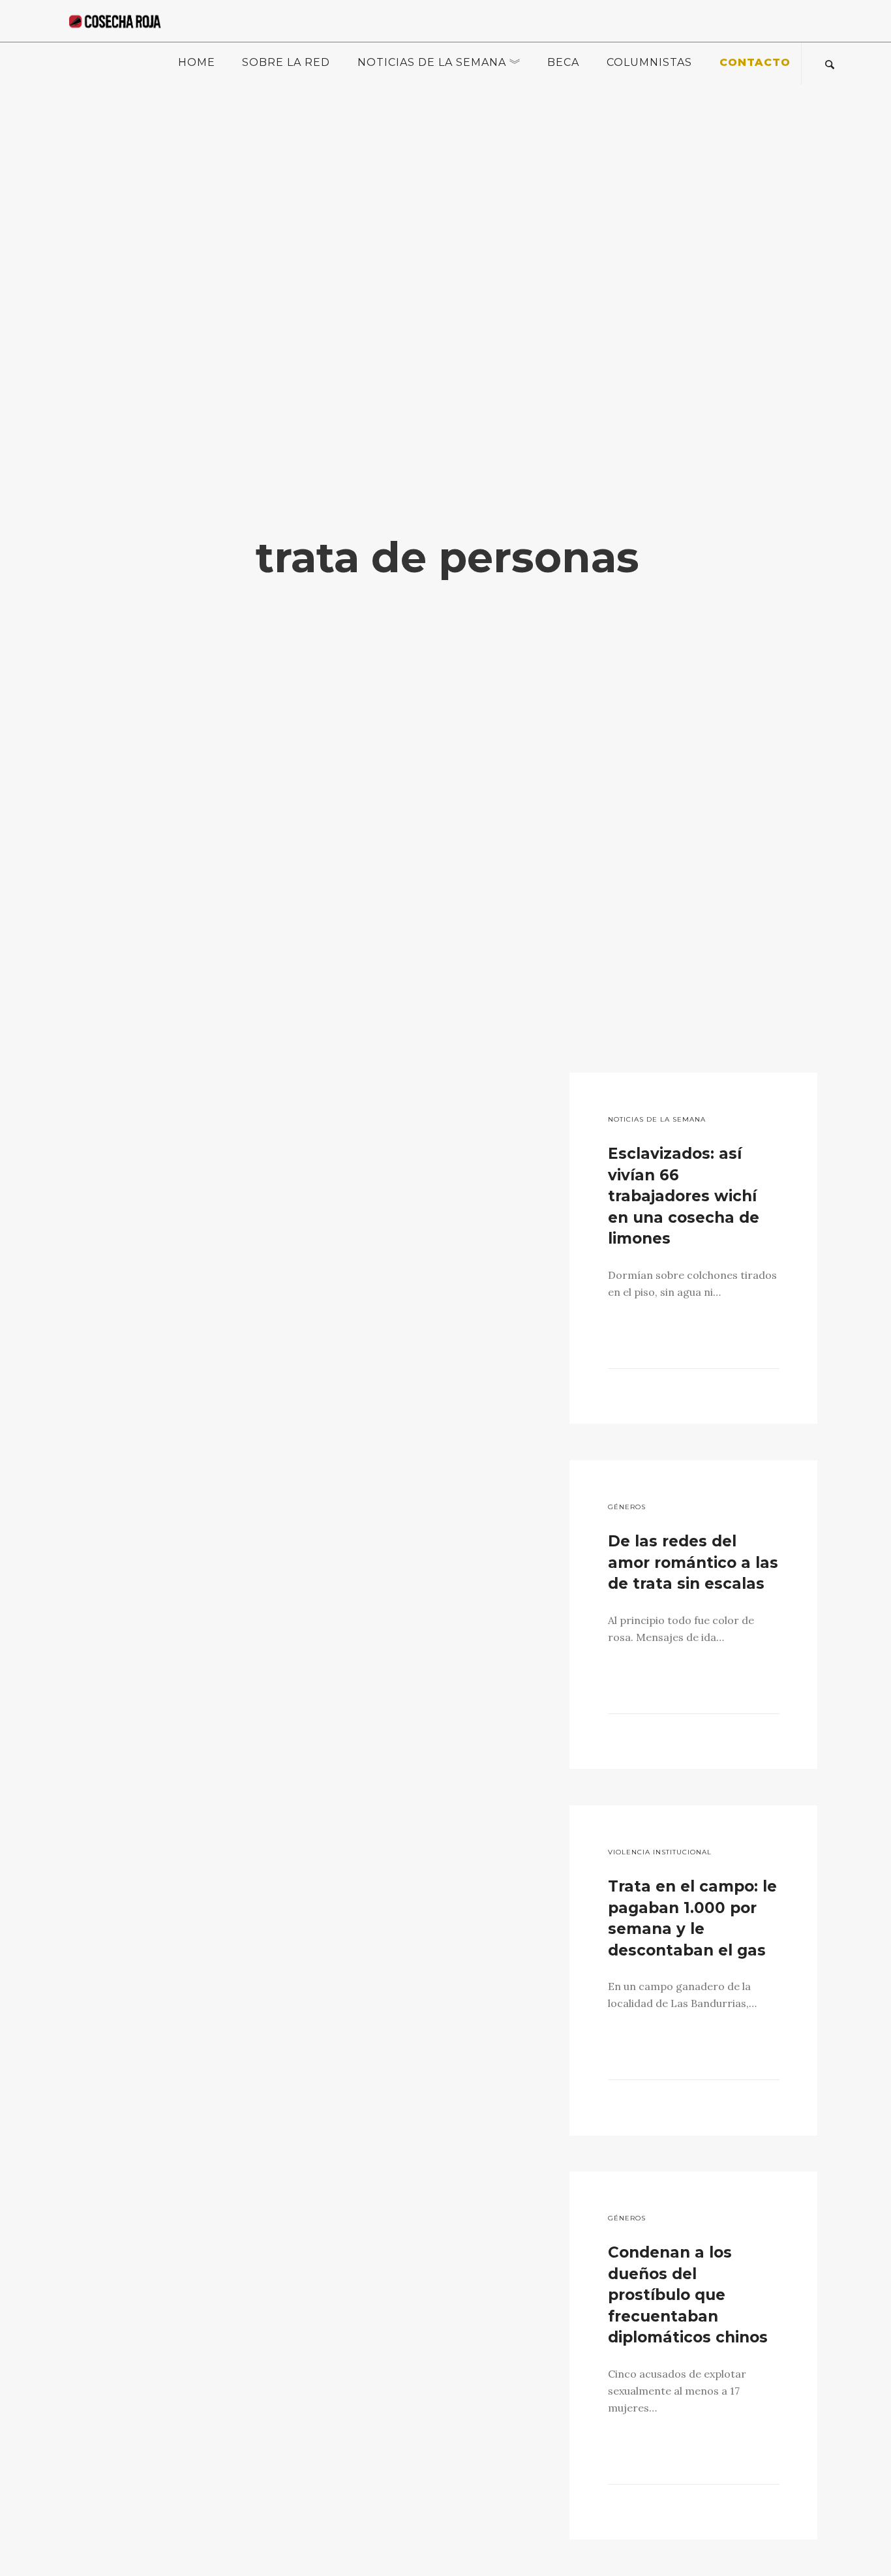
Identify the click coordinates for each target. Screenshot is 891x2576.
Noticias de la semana (432, 62)
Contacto (755, 62)
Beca (563, 62)
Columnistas (649, 62)
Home (197, 62)
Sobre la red (286, 62)
